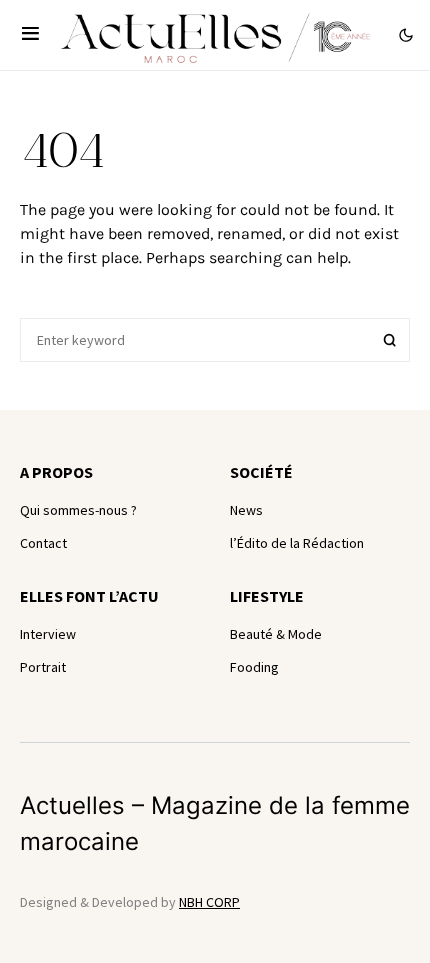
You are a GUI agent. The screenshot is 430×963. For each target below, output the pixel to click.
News (246, 510)
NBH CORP (209, 902)
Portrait (43, 667)
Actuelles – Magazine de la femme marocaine (215, 823)
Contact (43, 543)
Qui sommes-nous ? (78, 510)
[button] (30, 35)
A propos (56, 472)
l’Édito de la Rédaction (297, 543)
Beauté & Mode (276, 634)
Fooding (254, 667)
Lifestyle (267, 596)
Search (390, 340)
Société (261, 472)
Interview (48, 634)
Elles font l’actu (89, 596)
